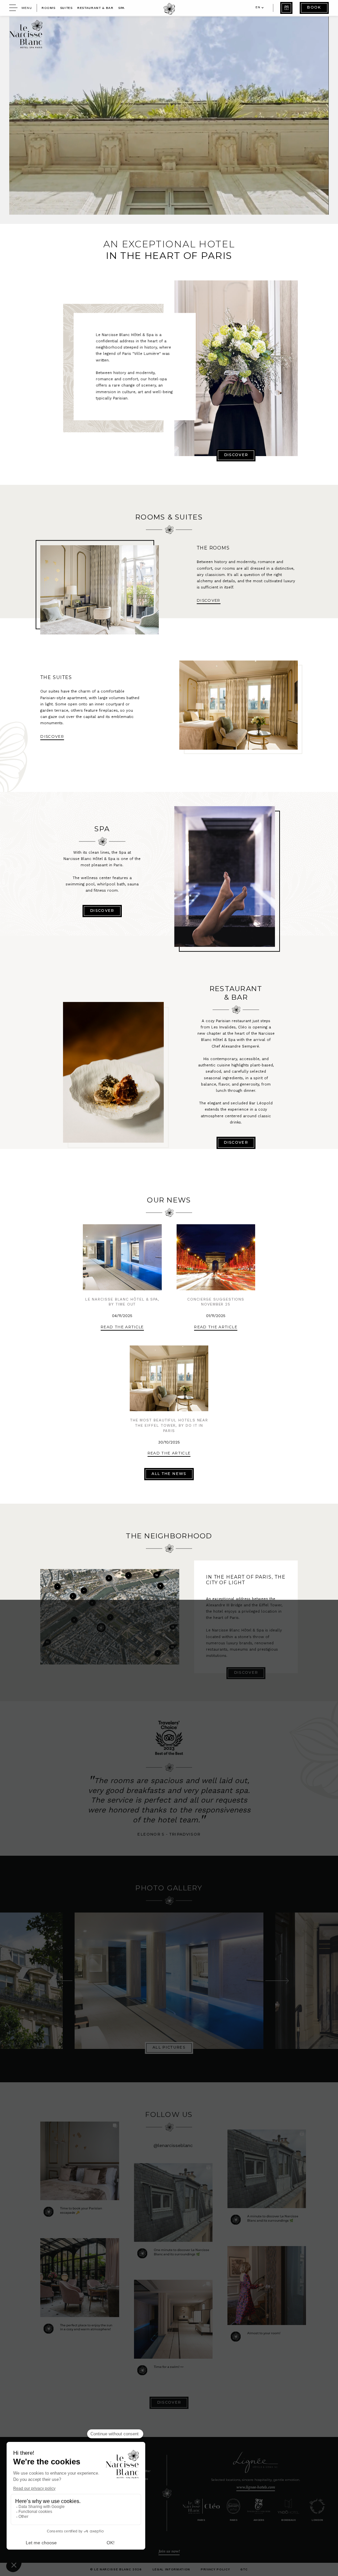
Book (314, 8)
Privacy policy (215, 2569)
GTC (244, 2569)
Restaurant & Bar (95, 8)
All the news (169, 1474)
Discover (236, 455)
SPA (121, 8)
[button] (258, 8)
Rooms (48, 8)
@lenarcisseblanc (173, 2145)
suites (66, 8)
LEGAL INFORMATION (171, 2569)
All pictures (169, 2048)
